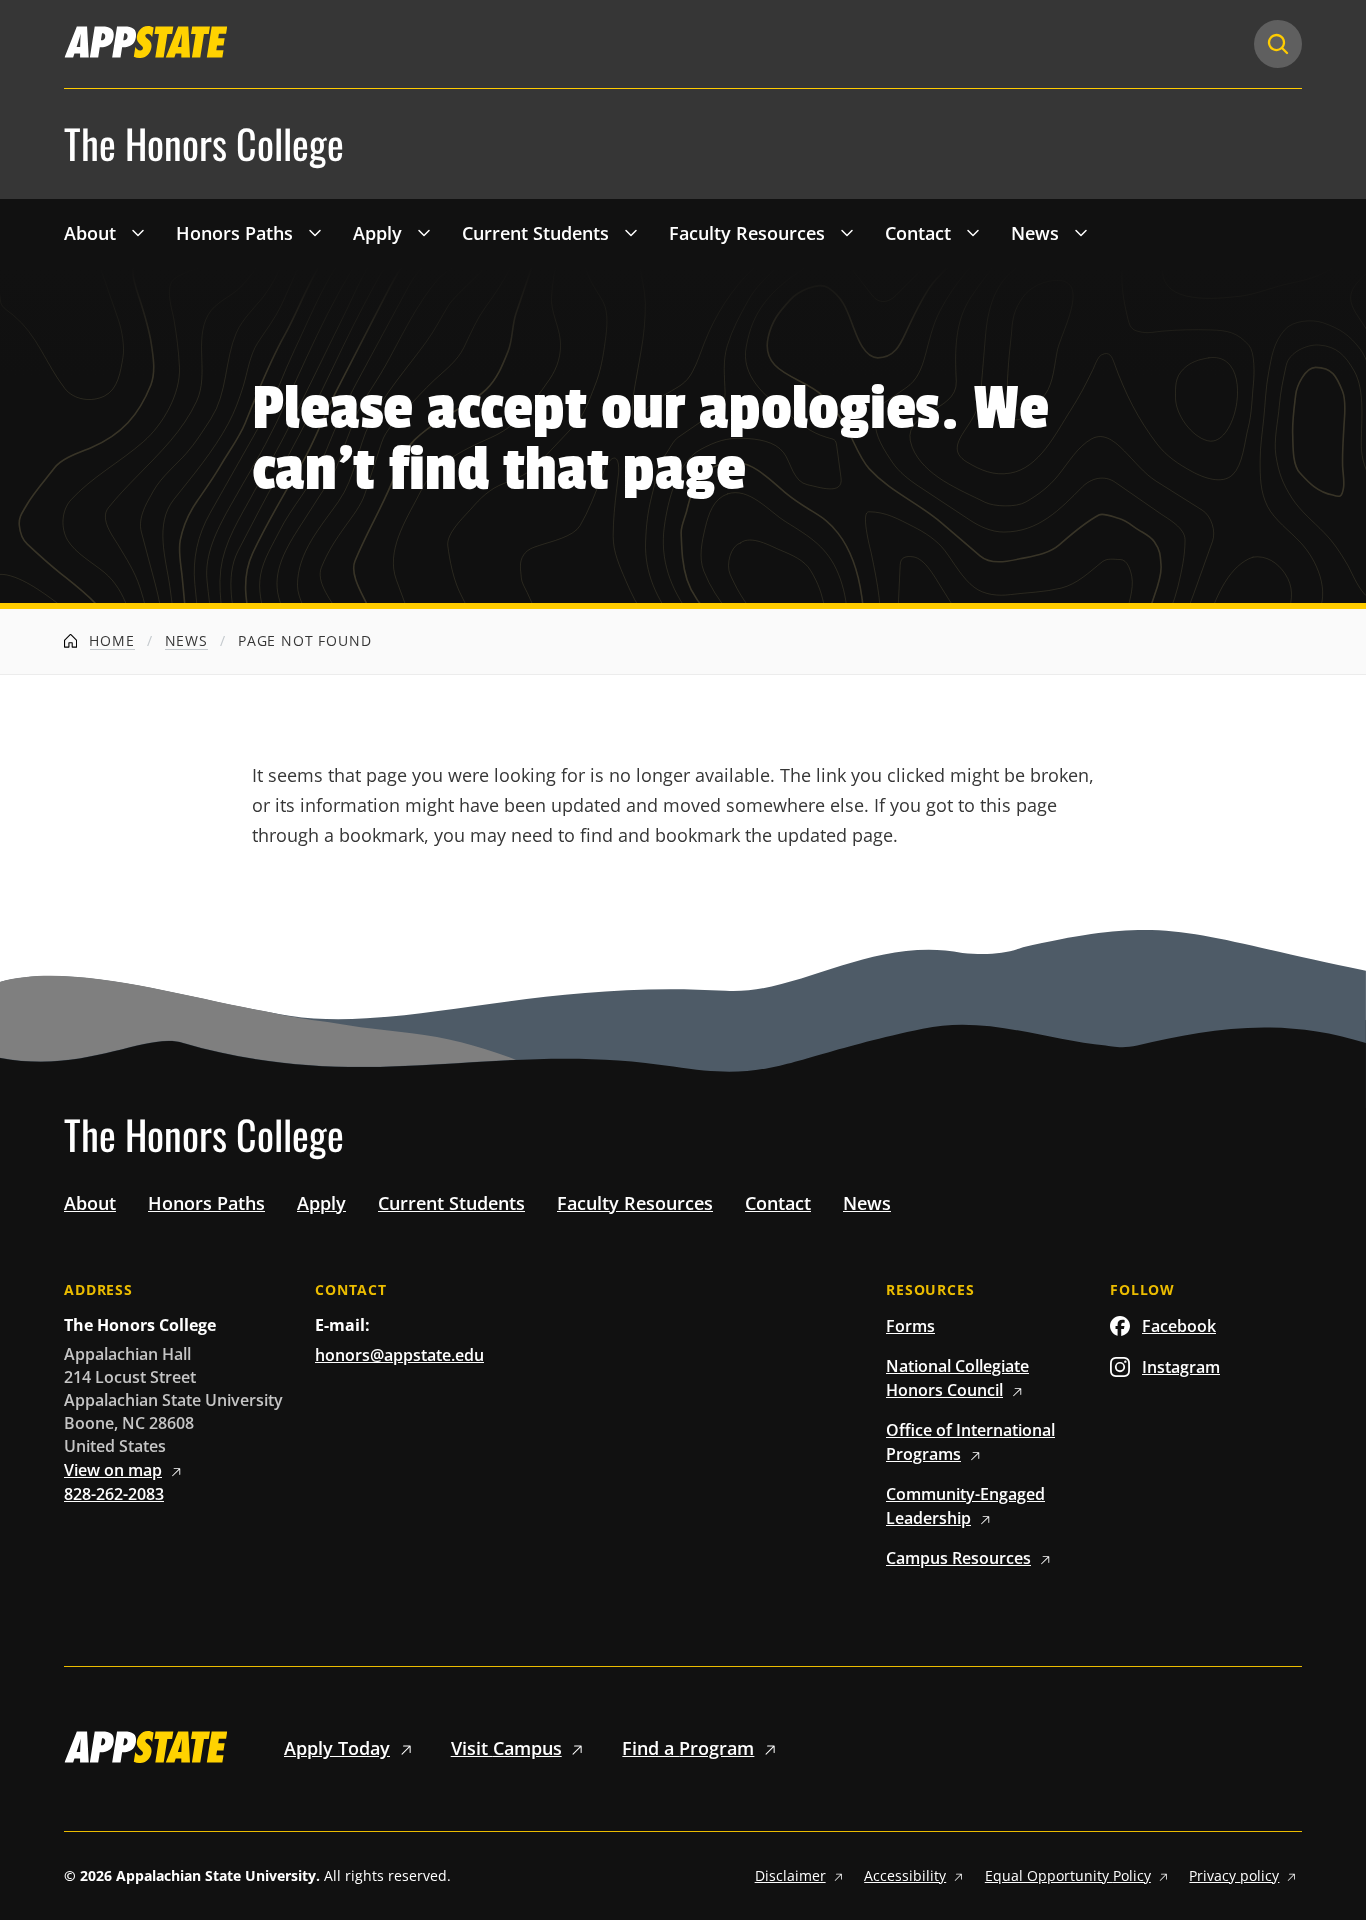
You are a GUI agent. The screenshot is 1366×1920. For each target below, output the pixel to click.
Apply (377, 233)
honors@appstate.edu (399, 1355)
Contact (918, 233)
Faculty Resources (747, 233)
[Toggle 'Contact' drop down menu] (973, 232)
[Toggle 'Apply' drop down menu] (424, 232)
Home (110, 640)
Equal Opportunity (1068, 1875)
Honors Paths (234, 233)
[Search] (1278, 44)
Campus (958, 1558)
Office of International (970, 1442)
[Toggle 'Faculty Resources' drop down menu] (847, 232)
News (1035, 233)
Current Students (535, 233)
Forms (910, 1326)
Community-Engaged (965, 1506)
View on (113, 1470)
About (90, 233)
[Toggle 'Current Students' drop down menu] (631, 232)
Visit (506, 1748)
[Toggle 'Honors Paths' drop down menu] (315, 232)
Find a (688, 1748)
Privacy (1234, 1875)
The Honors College (204, 144)
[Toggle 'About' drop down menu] (138, 232)
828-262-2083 (114, 1494)
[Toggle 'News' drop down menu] (1081, 232)
